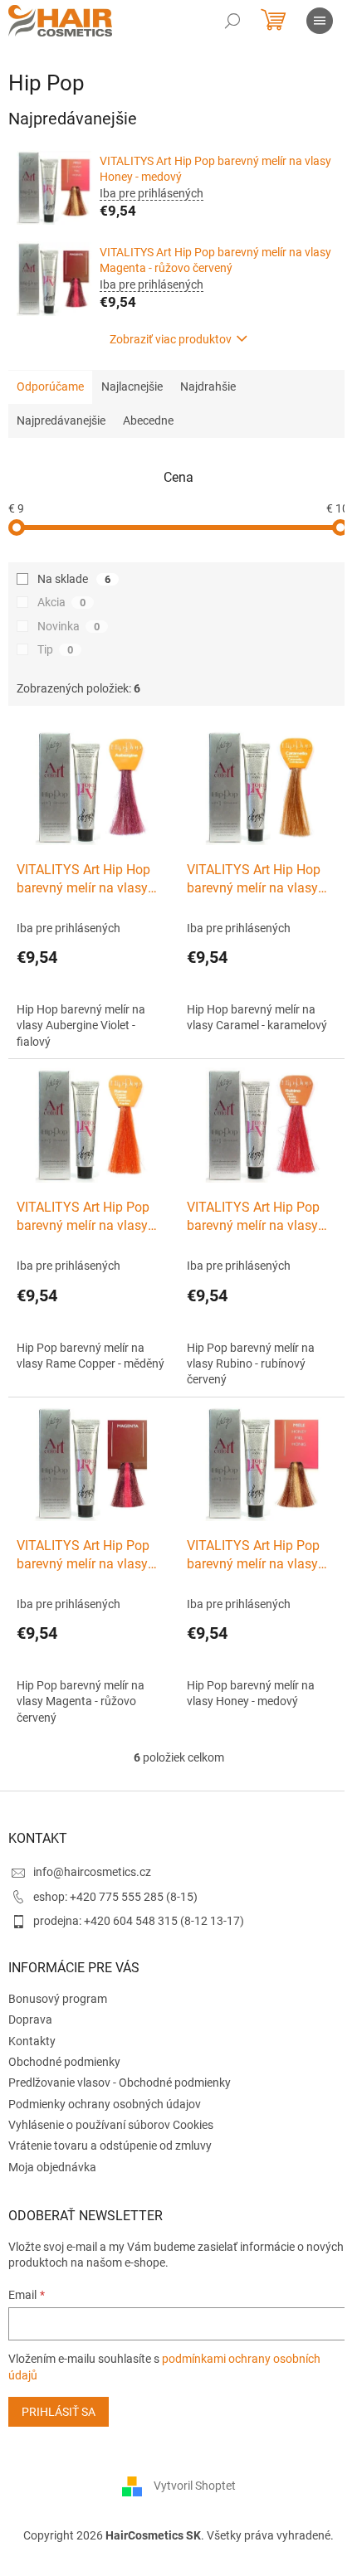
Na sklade (74, 579)
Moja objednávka (52, 2167)
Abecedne (148, 420)
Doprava (30, 2019)
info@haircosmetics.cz (92, 1872)
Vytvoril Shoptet (195, 2486)
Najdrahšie (208, 386)
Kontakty (32, 2041)
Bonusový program (58, 1999)
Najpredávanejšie (61, 420)
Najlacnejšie (132, 386)
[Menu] (320, 21)
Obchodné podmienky (64, 2062)
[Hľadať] (232, 21)
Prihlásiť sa (59, 2412)
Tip (55, 649)
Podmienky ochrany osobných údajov (105, 2104)
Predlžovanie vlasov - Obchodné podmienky (120, 2083)
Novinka (68, 626)
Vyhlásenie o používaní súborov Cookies (111, 2125)
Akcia (61, 602)
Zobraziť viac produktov (171, 339)
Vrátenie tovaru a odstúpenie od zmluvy (110, 2146)
